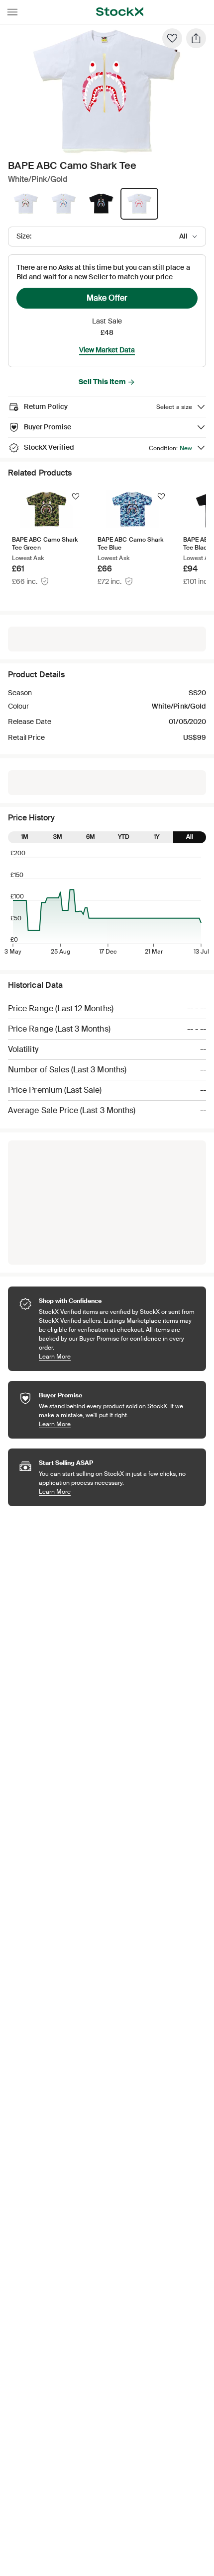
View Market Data (107, 350)
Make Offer (107, 298)
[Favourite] (172, 38)
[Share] (196, 38)
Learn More (117, 1356)
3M (58, 837)
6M (91, 837)
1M (25, 837)
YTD (124, 837)
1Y (157, 837)
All (190, 837)
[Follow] (76, 496)
